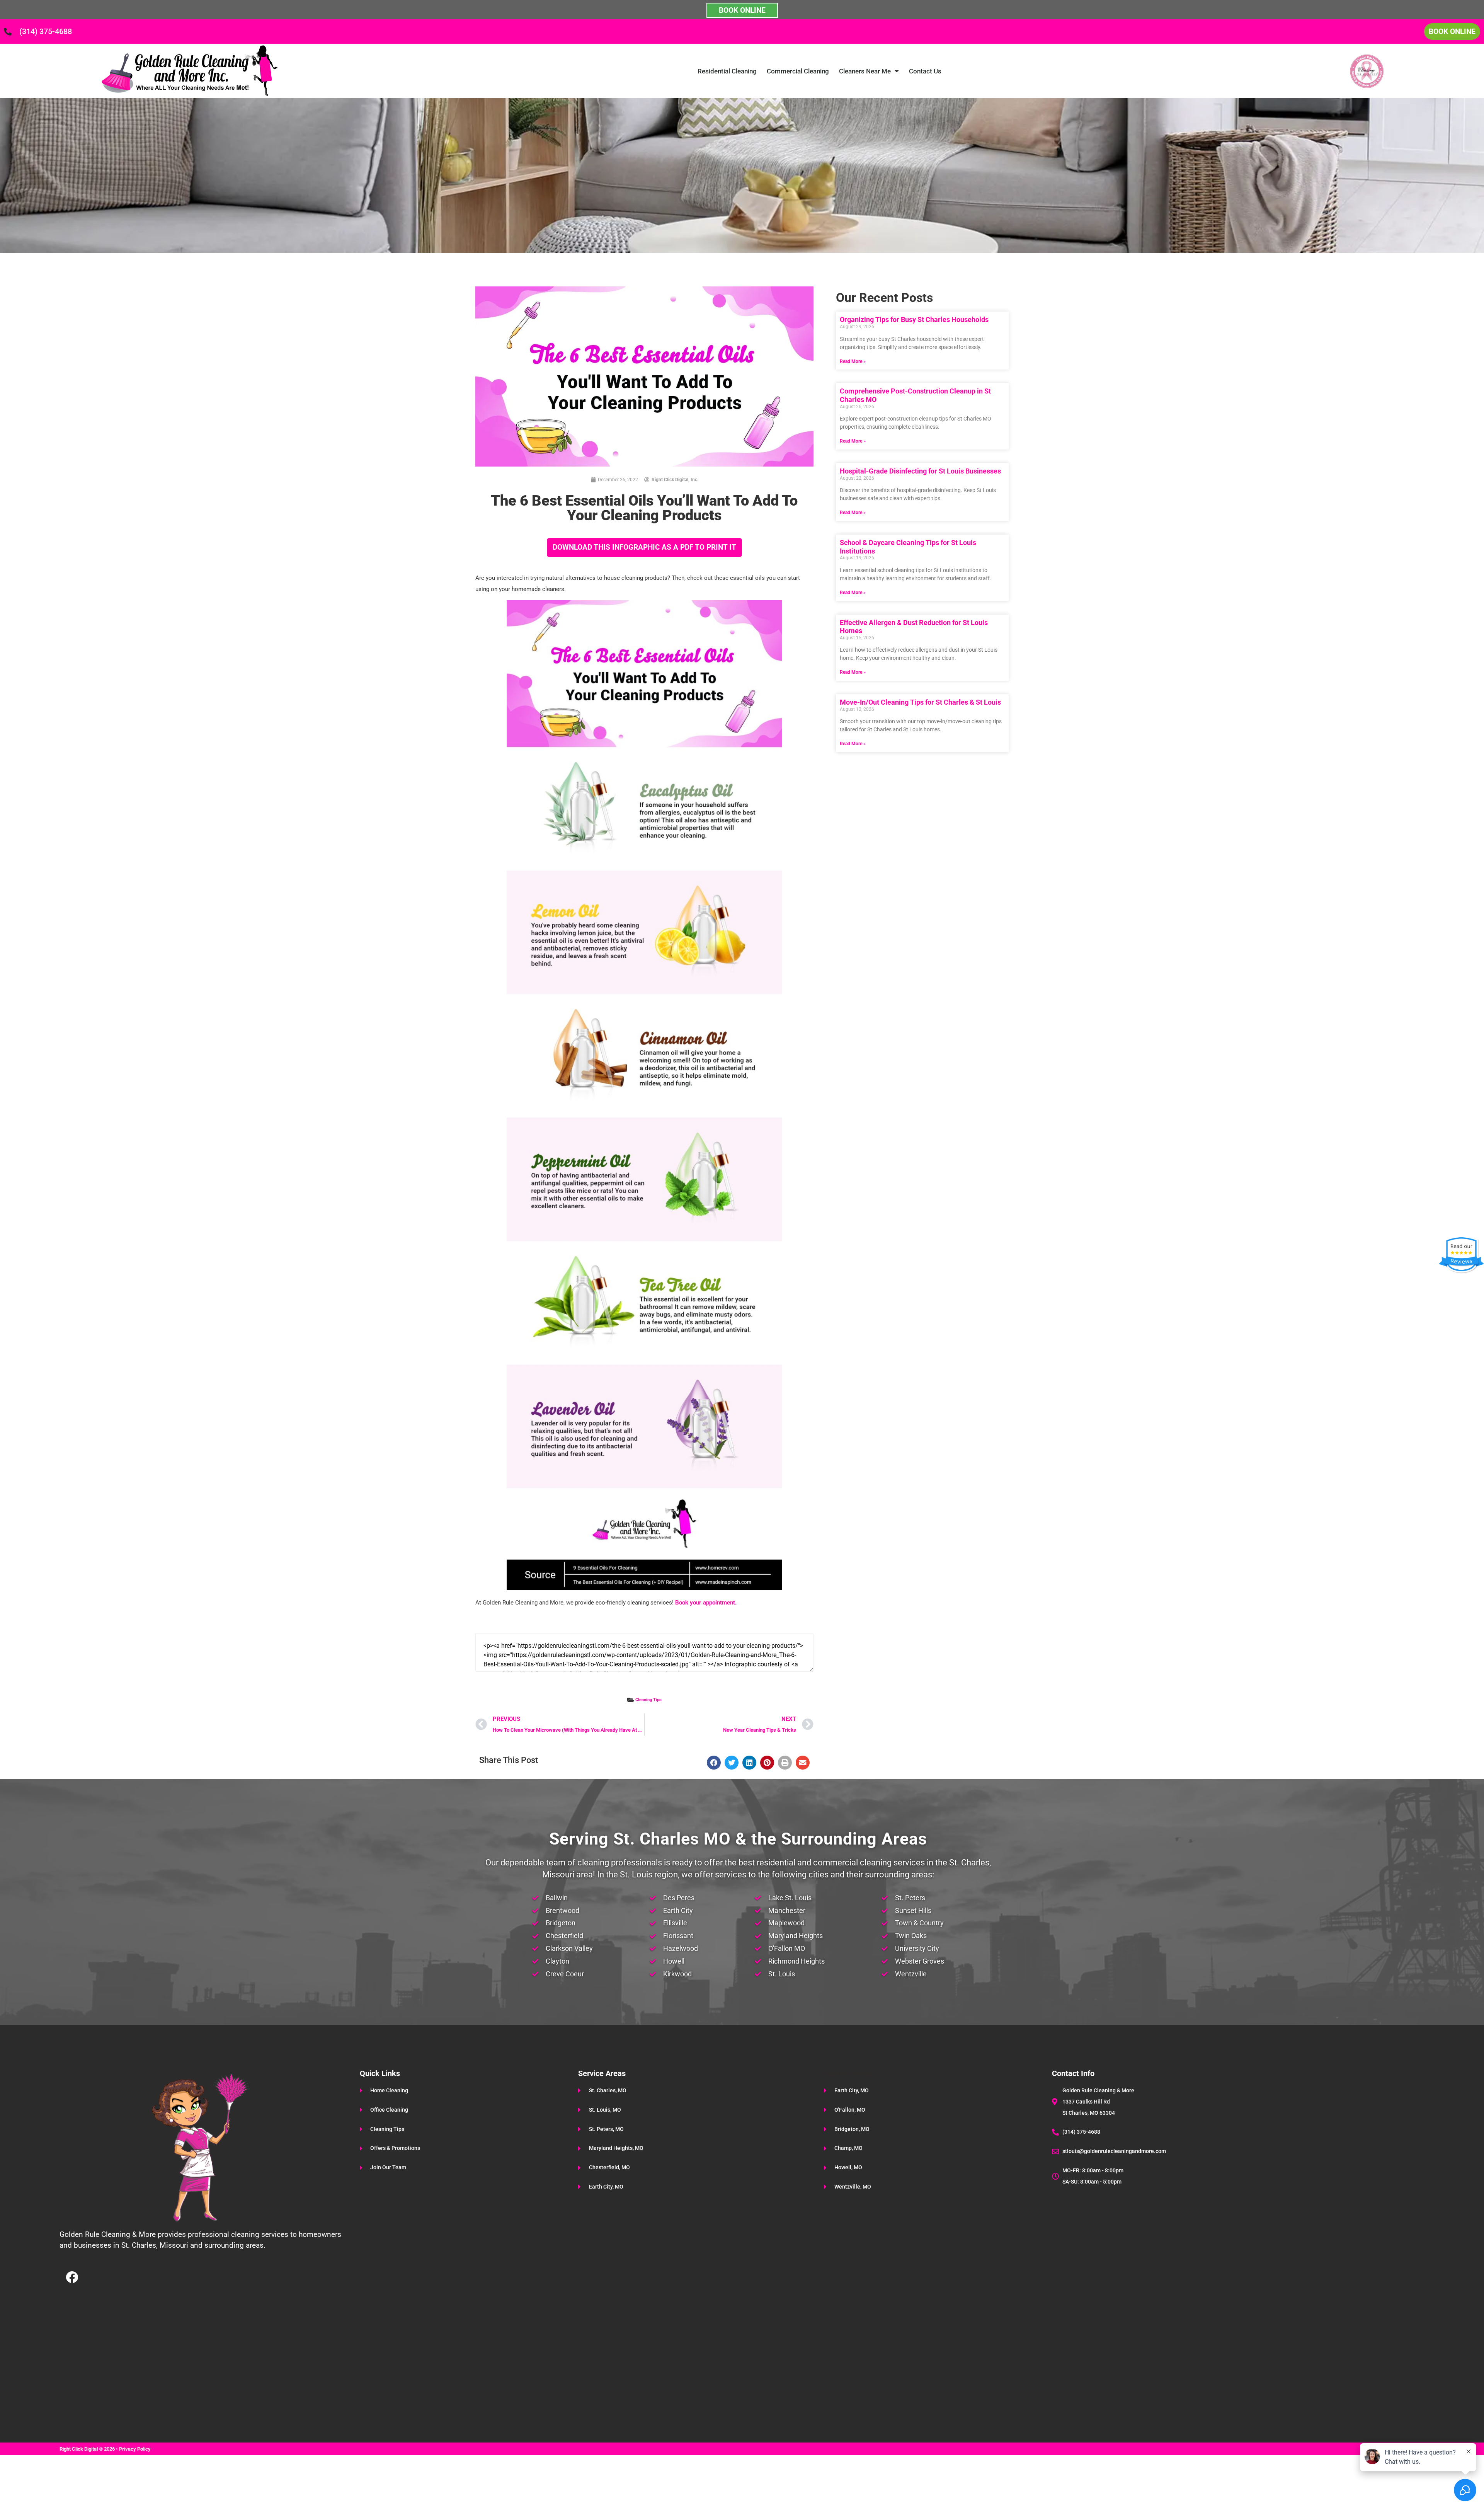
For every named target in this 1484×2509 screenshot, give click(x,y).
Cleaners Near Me (865, 71)
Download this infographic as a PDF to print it (644, 547)
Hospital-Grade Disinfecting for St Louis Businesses (920, 471)
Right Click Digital (79, 2449)
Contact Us (925, 71)
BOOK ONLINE (742, 10)
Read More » (853, 361)
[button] (714, 1763)
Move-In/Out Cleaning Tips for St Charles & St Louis (920, 702)
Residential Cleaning (727, 71)
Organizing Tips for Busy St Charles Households (914, 319)
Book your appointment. (706, 1603)
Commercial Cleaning (798, 71)
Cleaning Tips (648, 1700)
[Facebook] (72, 2277)
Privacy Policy (135, 2449)
